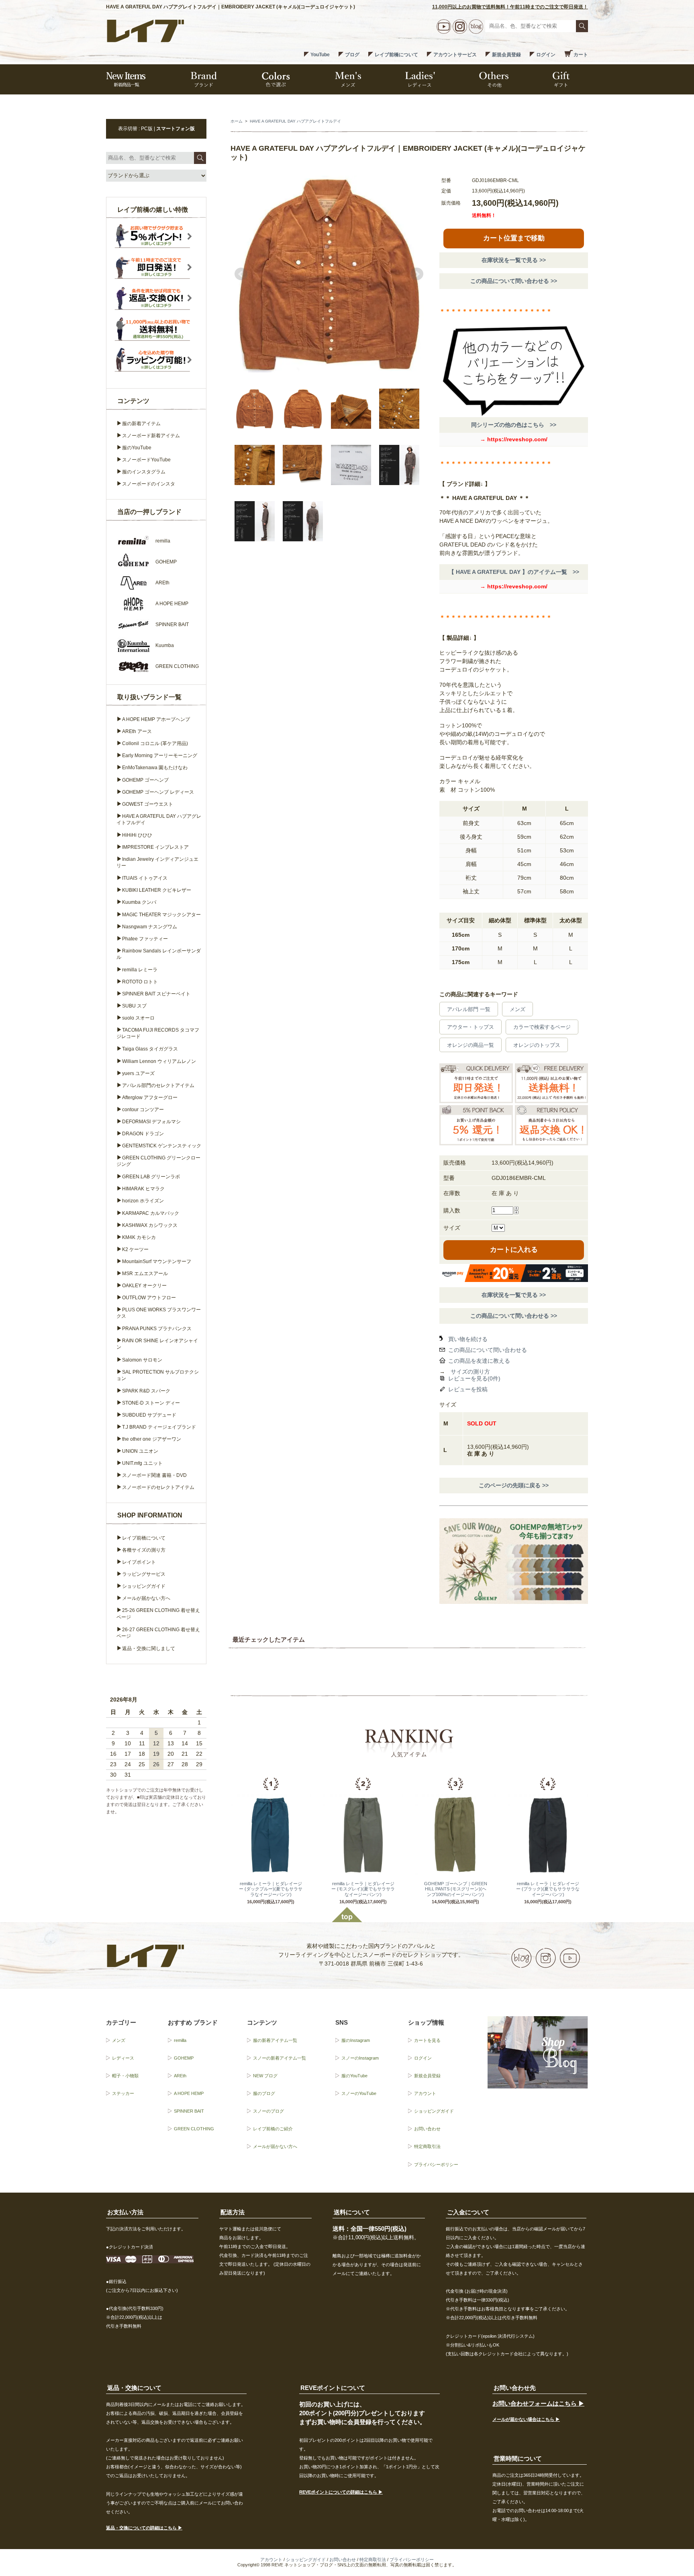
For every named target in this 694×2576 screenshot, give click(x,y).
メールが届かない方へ (146, 1598)
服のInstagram (356, 2040)
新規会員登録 (506, 55)
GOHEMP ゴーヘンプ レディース (158, 792)
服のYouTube (137, 448)
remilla (180, 2040)
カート (581, 55)
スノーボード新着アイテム (151, 436)
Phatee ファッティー (145, 939)
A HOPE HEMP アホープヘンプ (156, 719)
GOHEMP (184, 2058)
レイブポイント (139, 1562)
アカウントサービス (455, 55)
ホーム (237, 121)
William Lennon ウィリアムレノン (159, 1061)
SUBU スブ (134, 1006)
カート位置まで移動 (514, 238)
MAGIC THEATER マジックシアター (161, 915)
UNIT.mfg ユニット (142, 1463)
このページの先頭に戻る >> (514, 1485)
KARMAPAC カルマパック (151, 1213)
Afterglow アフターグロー (150, 1098)
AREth (180, 2076)
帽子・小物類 (125, 2076)
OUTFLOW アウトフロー (149, 1298)
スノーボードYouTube (146, 460)
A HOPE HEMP (189, 2093)
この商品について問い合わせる (488, 1350)
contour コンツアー (143, 1110)
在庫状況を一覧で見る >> (514, 260)
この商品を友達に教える (479, 1361)
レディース (123, 2058)
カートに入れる (514, 1250)
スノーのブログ (268, 2111)
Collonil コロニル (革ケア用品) (155, 743)
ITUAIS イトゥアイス (145, 878)
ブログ (352, 55)
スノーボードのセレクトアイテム (158, 1487)
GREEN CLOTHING (194, 2129)
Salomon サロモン (142, 1360)
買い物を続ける (468, 1339)
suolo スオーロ (138, 1018)
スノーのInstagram (360, 2058)
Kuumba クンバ (139, 902)
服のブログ (264, 2093)
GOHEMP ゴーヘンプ (145, 780)
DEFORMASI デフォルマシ (151, 1122)
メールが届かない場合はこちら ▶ (526, 2419)
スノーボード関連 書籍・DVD (154, 1475)
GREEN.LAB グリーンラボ (151, 1177)
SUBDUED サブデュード (149, 1415)
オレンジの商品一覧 (470, 1045)
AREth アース (137, 731)
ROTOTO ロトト (140, 982)
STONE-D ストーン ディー (151, 1403)
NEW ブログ (265, 2076)
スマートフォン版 (176, 129)
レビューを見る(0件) (474, 1378)
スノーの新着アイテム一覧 (280, 2058)
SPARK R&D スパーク (146, 1391)
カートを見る (427, 2040)
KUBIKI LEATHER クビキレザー (157, 890)
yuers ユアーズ (138, 1073)
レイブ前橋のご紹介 (273, 2129)
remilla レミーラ (140, 970)
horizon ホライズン (143, 1201)
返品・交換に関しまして (149, 1648)
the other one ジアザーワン (152, 1439)
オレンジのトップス (537, 1045)
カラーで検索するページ (542, 1027)
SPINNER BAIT (189, 2111)
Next (417, 274)
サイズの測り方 (470, 1372)
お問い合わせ (427, 2129)
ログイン (546, 55)
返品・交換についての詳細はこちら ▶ (144, 2528)
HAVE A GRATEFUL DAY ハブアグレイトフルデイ (295, 121)
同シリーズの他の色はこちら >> (514, 425)
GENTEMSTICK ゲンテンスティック (162, 1146)
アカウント (425, 2093)
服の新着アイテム (141, 424)
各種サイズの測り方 (144, 1550)
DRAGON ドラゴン (143, 1134)
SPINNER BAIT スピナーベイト (156, 994)
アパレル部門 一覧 (469, 1009)
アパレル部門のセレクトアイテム (158, 1085)
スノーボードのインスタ (149, 484)
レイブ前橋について (396, 55)
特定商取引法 (427, 2146)
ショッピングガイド (144, 1586)
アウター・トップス (470, 1027)
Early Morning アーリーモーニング (160, 756)
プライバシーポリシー (436, 2164)
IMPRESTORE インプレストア (155, 847)
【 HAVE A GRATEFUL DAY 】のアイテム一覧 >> (514, 572)
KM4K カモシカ (139, 1237)
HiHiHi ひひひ (137, 835)
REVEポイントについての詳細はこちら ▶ (341, 2492)
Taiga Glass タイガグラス (150, 1049)
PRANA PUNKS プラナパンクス (157, 1329)
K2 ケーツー (135, 1249)
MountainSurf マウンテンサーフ (157, 1261)
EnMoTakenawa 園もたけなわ (155, 768)
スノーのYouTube (359, 2093)
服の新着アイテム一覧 (275, 2040)
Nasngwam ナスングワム (150, 927)
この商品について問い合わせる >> (514, 281)
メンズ (517, 1009)
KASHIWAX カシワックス (150, 1225)
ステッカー (123, 2093)
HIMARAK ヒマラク (143, 1189)
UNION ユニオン (140, 1451)
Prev (241, 274)
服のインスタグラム (144, 472)
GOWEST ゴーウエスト (148, 804)
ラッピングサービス (144, 1574)
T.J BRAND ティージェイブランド (159, 1427)
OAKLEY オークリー (144, 1286)
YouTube (320, 55)
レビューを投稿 (468, 1389)
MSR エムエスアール (145, 1274)
